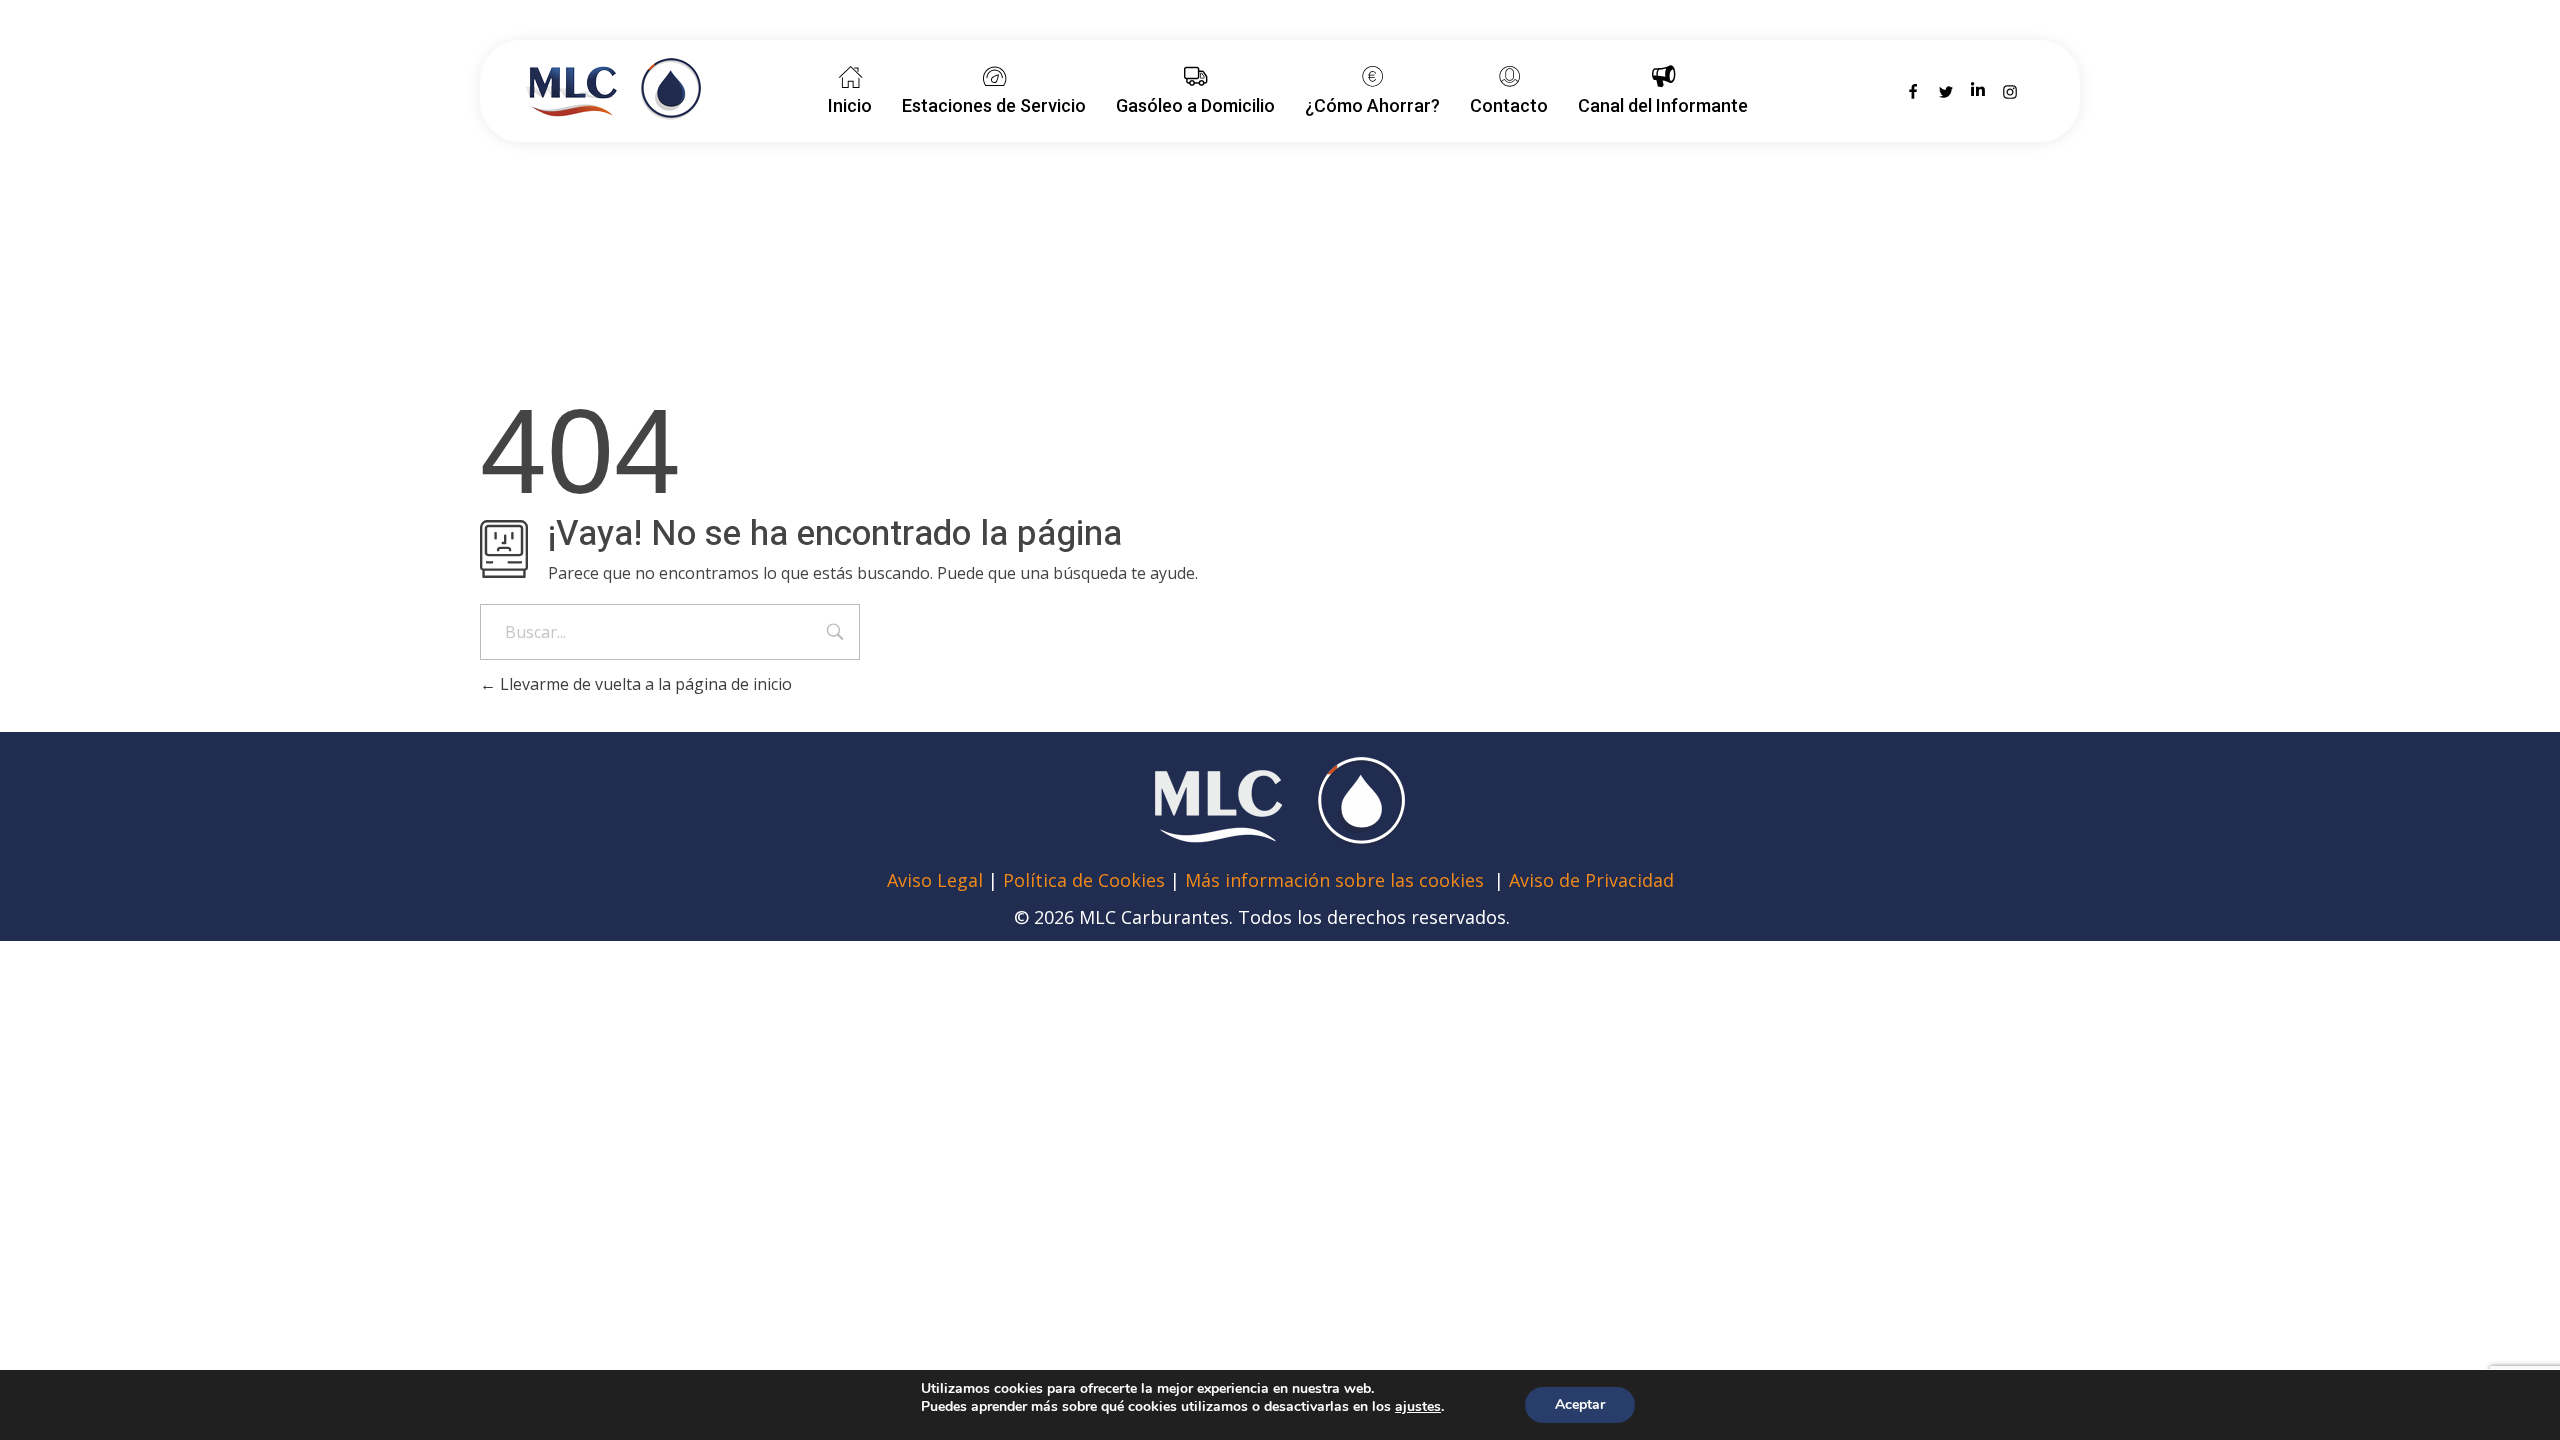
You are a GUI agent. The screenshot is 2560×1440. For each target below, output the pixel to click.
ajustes (1418, 1407)
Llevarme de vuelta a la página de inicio (644, 684)
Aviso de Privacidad (1591, 880)
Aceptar (1580, 1404)
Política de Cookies (1084, 880)
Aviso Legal (937, 880)
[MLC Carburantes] (613, 89)
